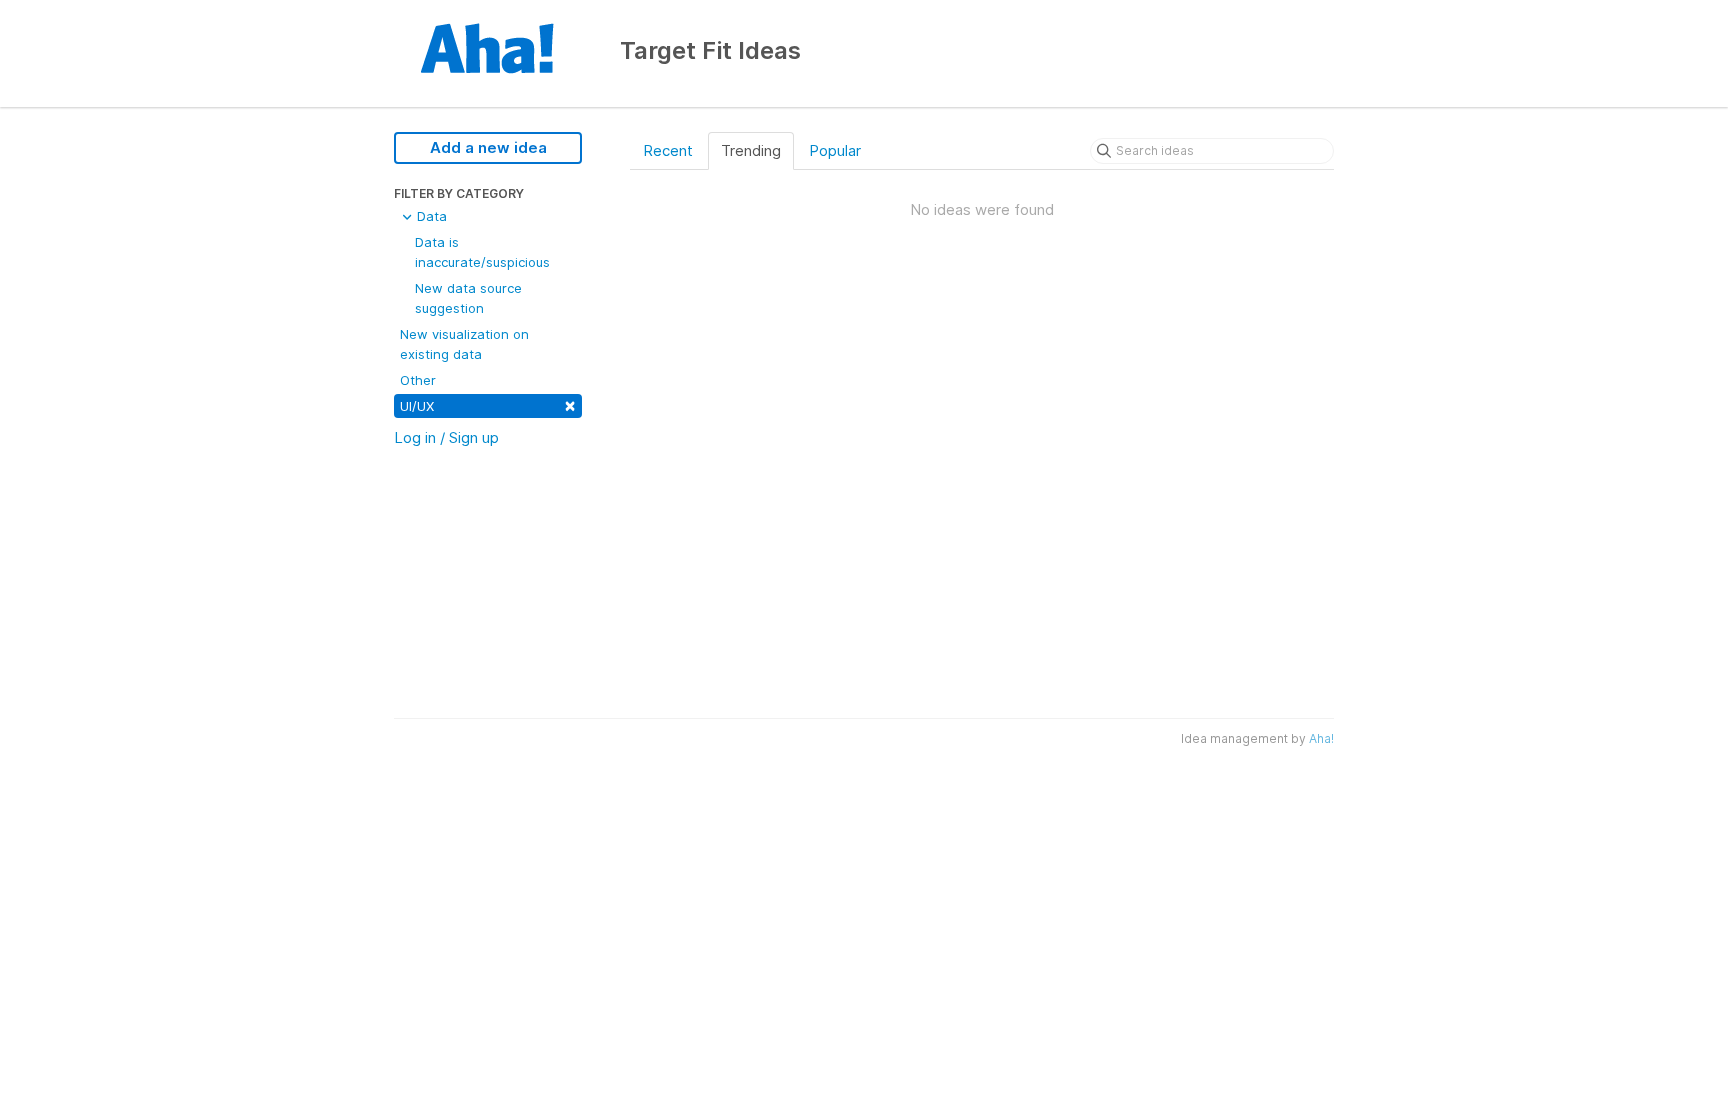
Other (418, 380)
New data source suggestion (468, 298)
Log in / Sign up (446, 437)
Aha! (1321, 738)
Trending (751, 150)
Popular (835, 150)
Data (430, 216)
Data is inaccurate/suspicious (482, 252)
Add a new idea (488, 147)
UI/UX (488, 404)
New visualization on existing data (464, 344)
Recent (668, 150)
